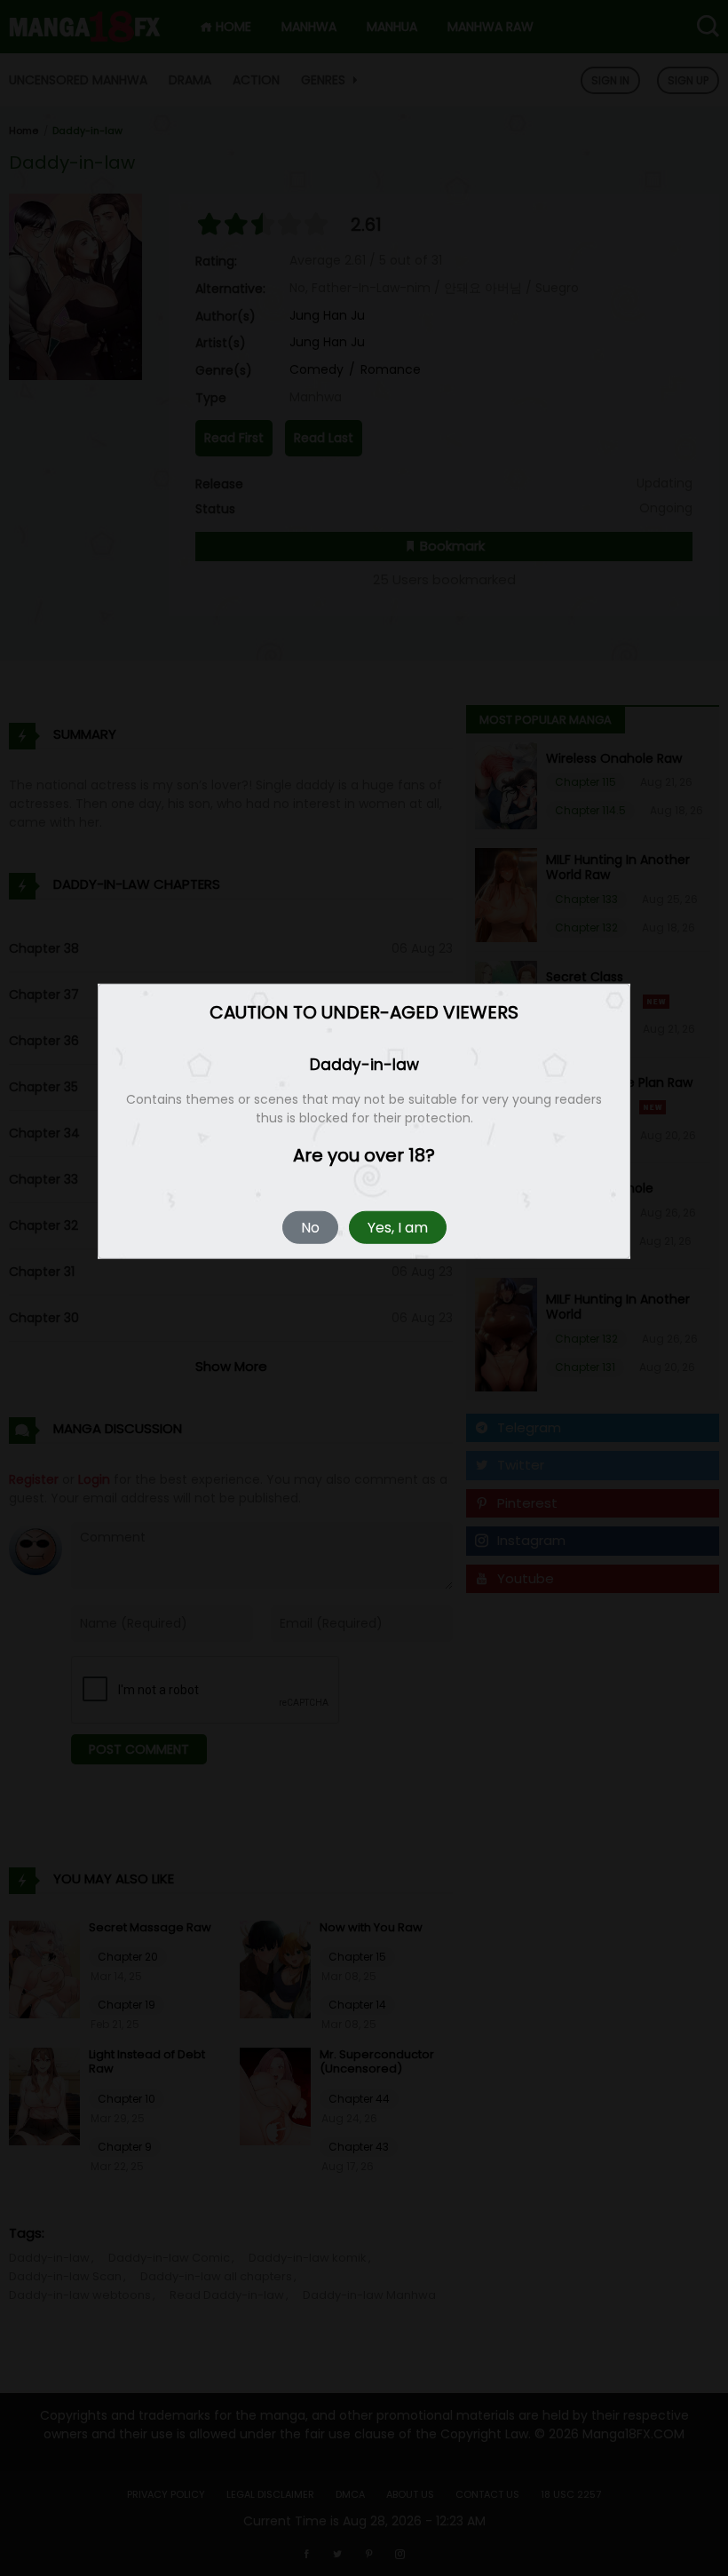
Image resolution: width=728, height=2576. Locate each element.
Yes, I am (398, 1228)
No (310, 1228)
